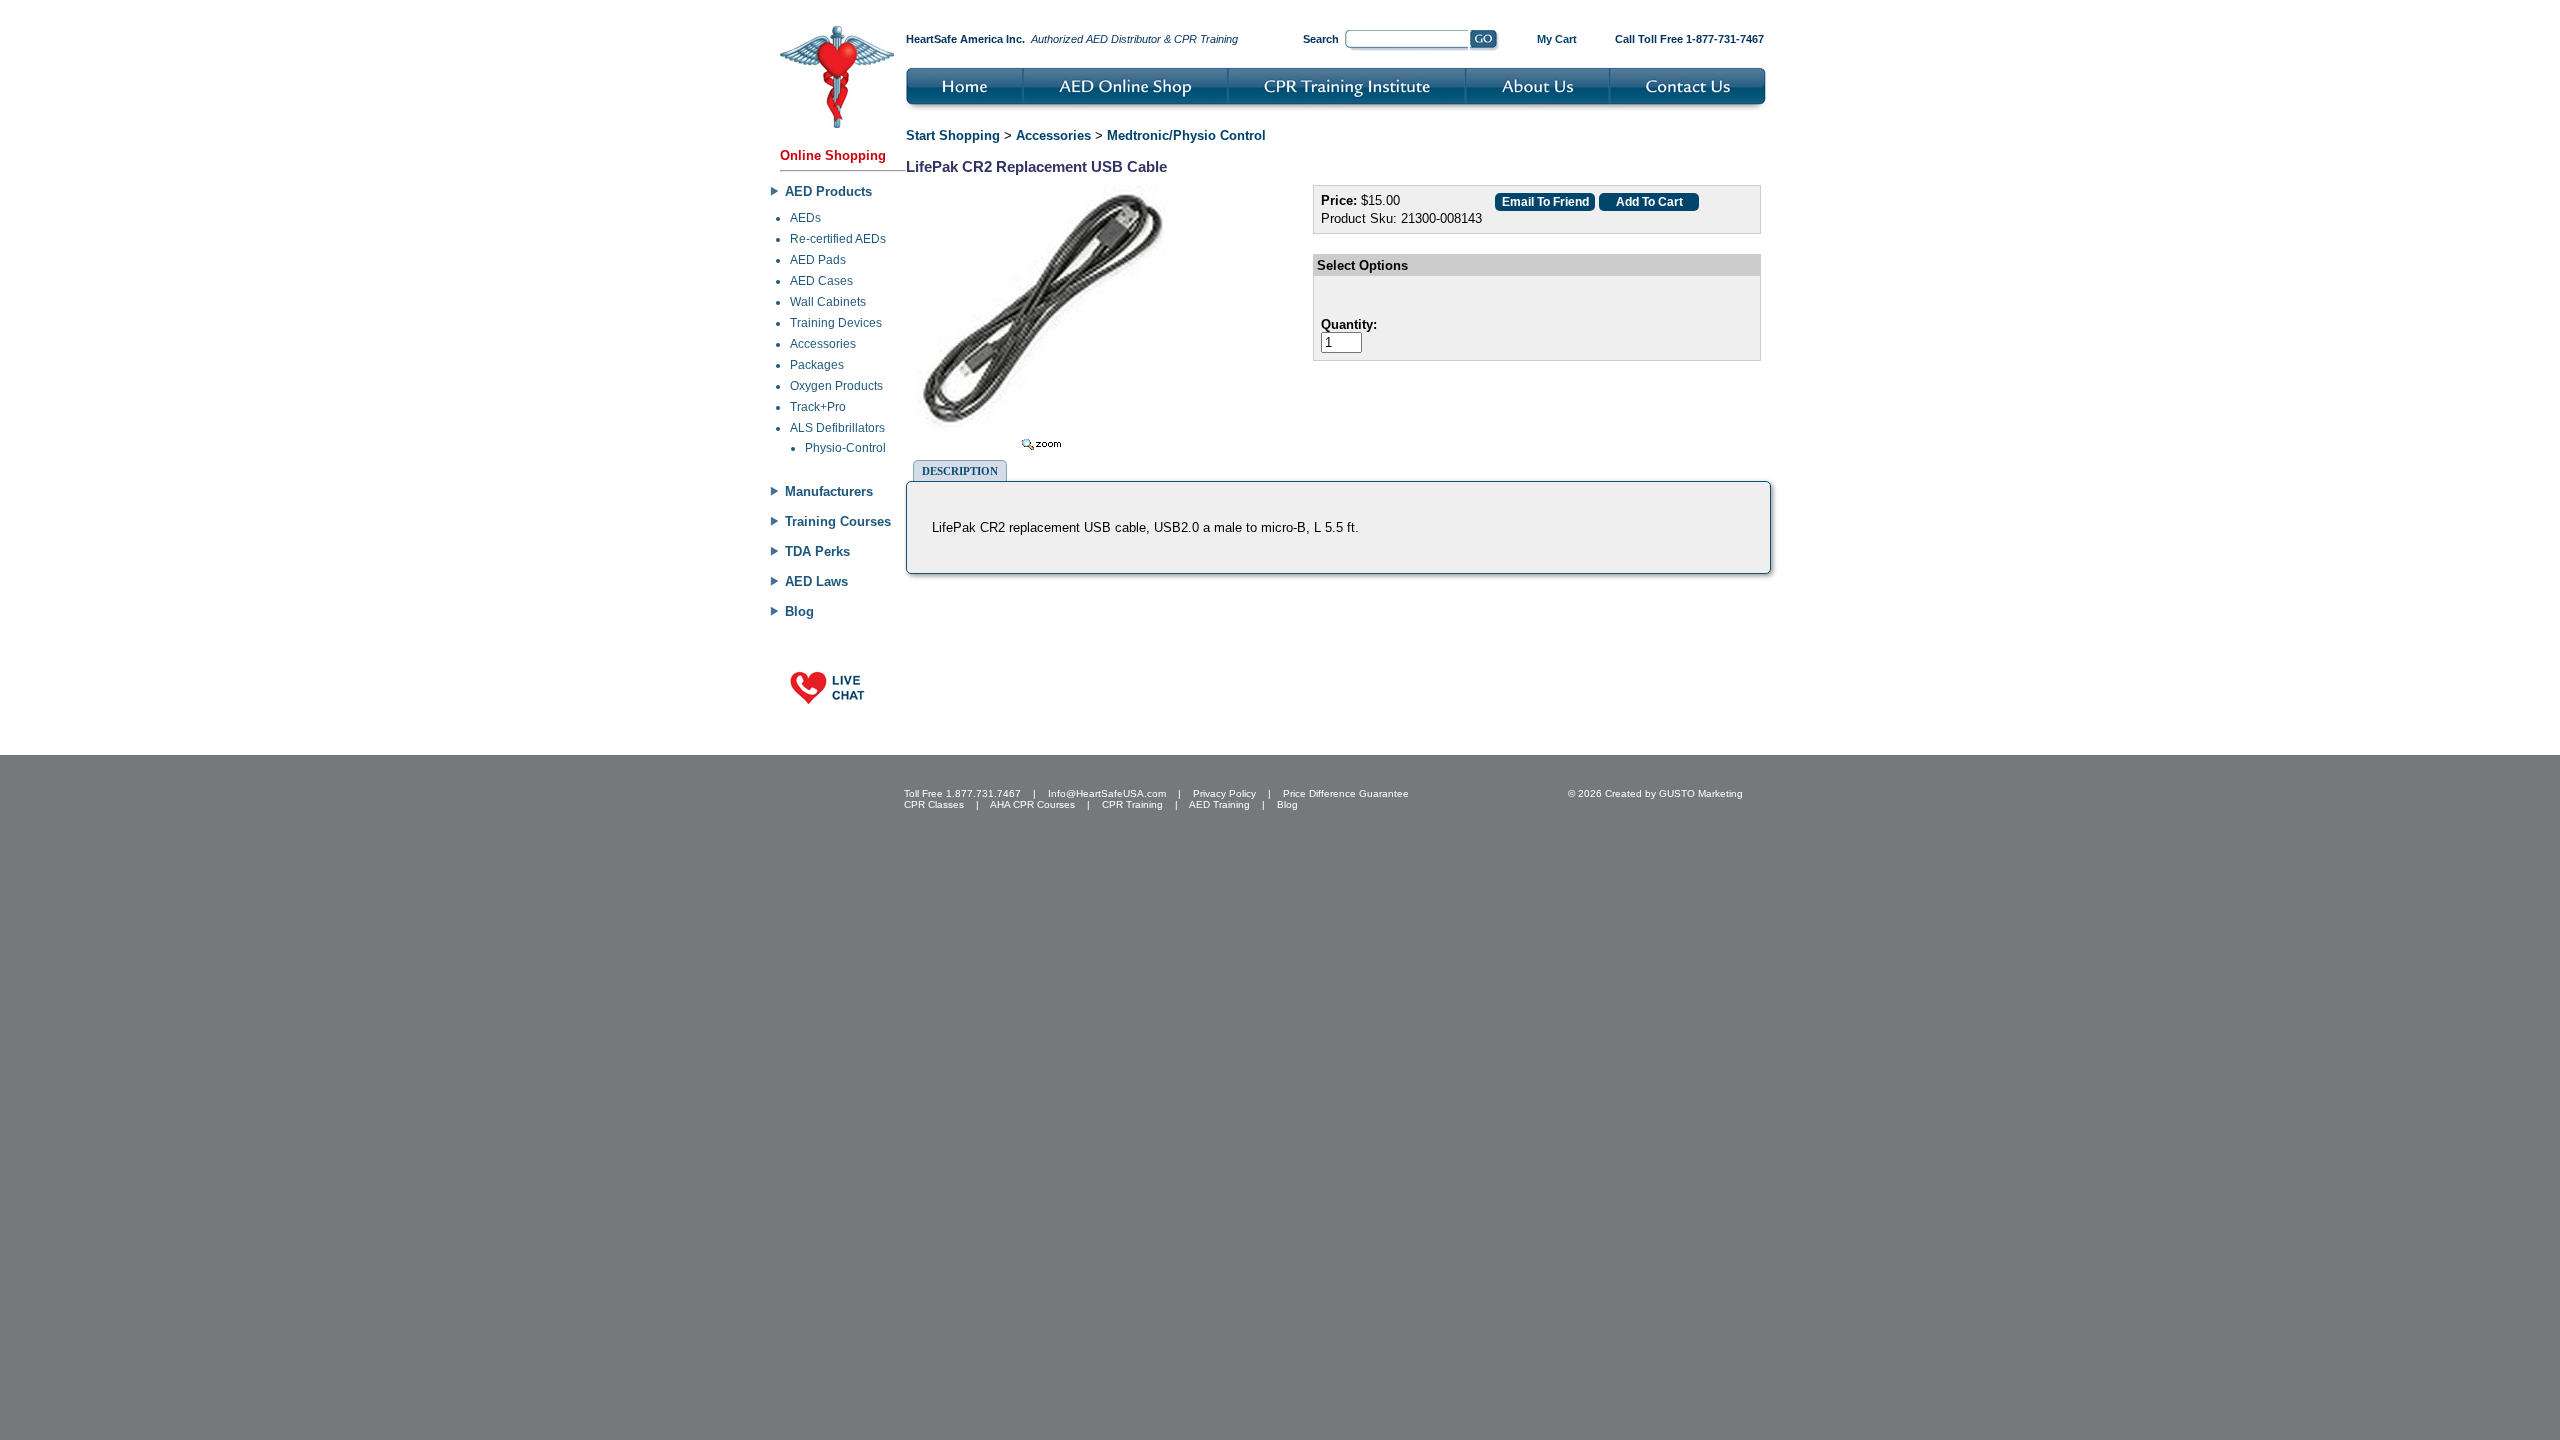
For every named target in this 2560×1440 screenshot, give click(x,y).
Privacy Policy (1224, 793)
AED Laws (816, 581)
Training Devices (836, 323)
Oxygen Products (836, 386)
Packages (817, 365)
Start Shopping (953, 135)
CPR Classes (934, 804)
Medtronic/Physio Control (1186, 135)
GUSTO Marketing (1701, 793)
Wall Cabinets (828, 302)
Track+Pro (818, 407)
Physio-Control (845, 448)
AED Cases (821, 281)
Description (960, 471)
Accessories (823, 344)
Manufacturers (829, 491)
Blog (799, 611)
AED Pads (818, 260)
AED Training (1219, 804)
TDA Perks (817, 551)
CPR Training (1132, 804)
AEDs (805, 218)
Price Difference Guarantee (1346, 793)
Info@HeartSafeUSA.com (1107, 793)
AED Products (828, 191)
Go (1484, 41)
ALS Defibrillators (837, 428)
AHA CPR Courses (1032, 804)
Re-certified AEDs (838, 239)
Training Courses (838, 521)
